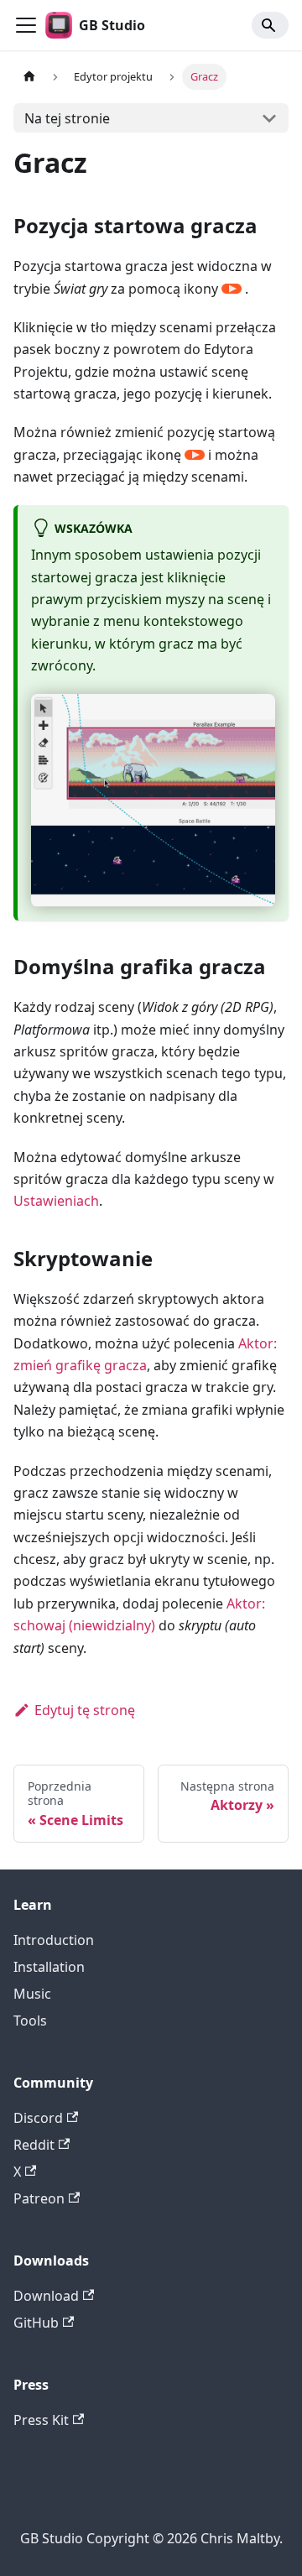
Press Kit (41, 2420)
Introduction (54, 1940)
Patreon (39, 2198)
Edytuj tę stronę (85, 1710)
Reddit (34, 2145)
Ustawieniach (56, 1201)
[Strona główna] (29, 77)
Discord (38, 2118)
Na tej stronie (67, 118)
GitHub (36, 2323)
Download (46, 2296)
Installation (49, 1967)
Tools (30, 2021)
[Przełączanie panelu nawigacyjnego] (26, 25)
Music (32, 1994)
